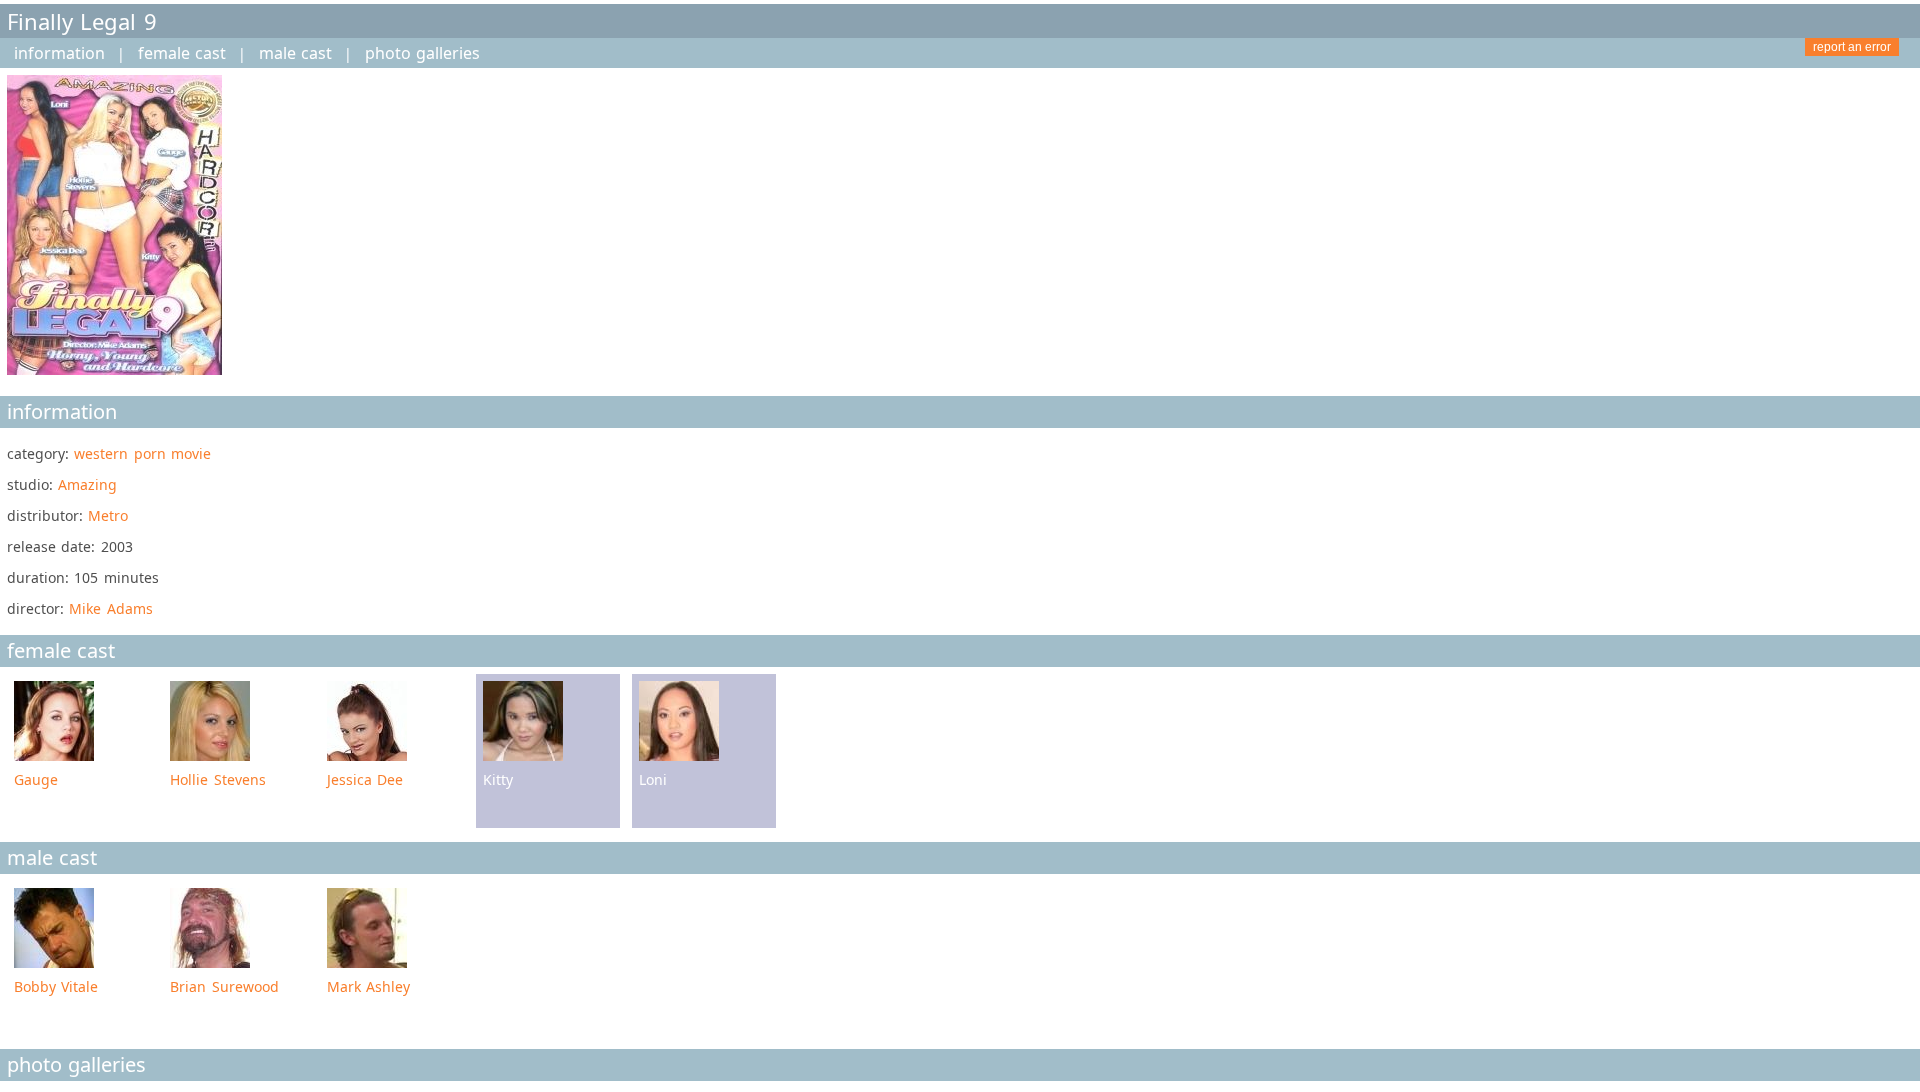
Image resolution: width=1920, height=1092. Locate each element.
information (59, 53)
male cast (295, 53)
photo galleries (422, 53)
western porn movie (142, 453)
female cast (182, 53)
